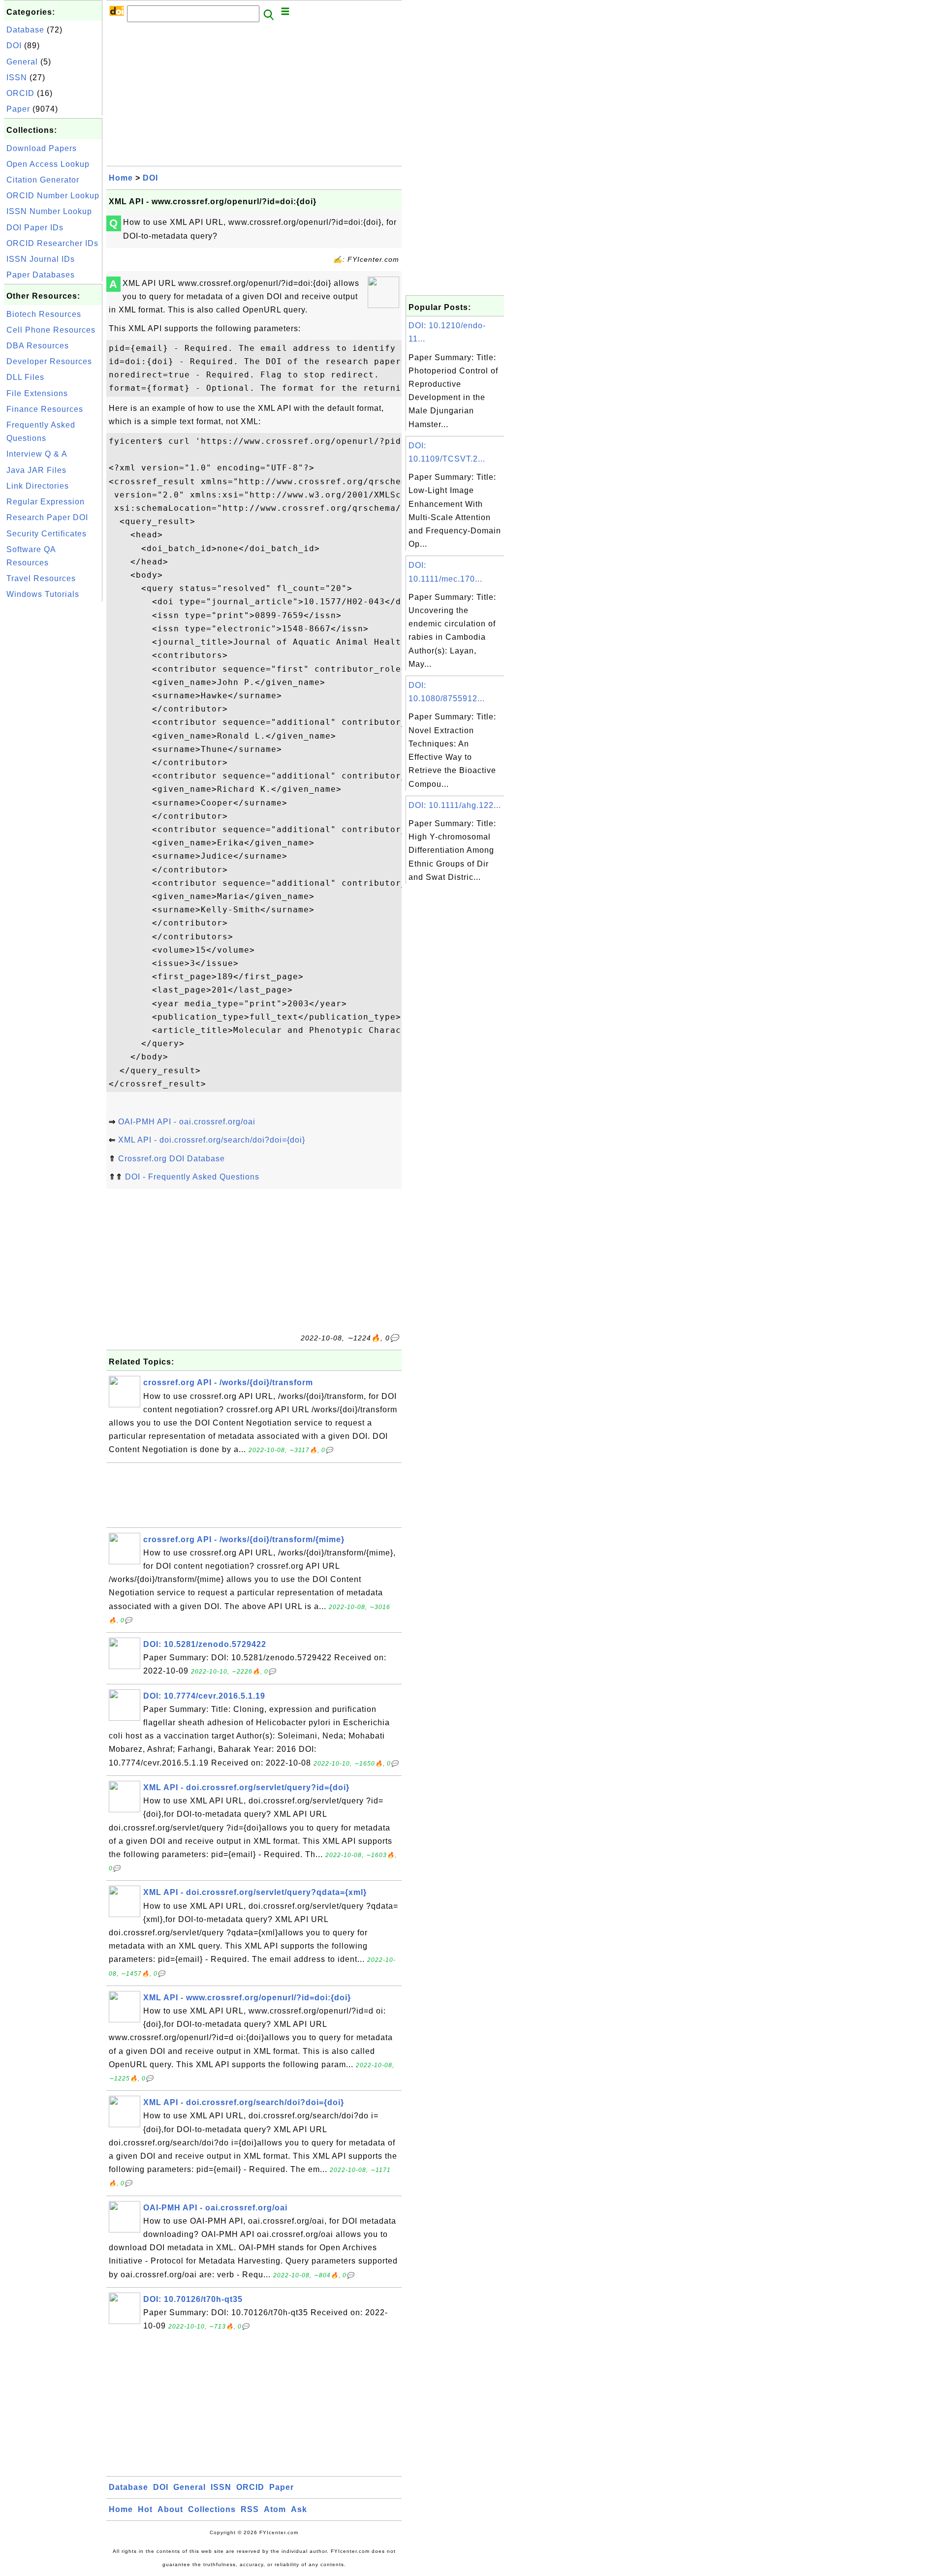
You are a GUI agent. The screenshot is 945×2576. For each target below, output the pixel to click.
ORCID (20, 93)
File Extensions (37, 393)
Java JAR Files (36, 470)
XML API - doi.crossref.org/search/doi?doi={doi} (212, 1140)
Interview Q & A (37, 454)
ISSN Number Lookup (49, 211)
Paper (18, 109)
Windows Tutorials (43, 594)
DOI (14, 46)
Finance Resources (45, 409)
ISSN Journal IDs (41, 259)
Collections (212, 2509)
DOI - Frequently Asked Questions (192, 1177)
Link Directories (38, 486)
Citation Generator (43, 180)
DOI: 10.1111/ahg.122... (455, 805)
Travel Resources (41, 578)
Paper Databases (41, 275)
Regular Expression (46, 502)
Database (25, 30)
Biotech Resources (44, 314)
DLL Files (25, 377)
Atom (275, 2509)
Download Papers (42, 148)
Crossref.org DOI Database (172, 1159)
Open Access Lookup (48, 164)
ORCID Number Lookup (53, 196)
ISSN (17, 78)
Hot (145, 2509)
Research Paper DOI (47, 517)
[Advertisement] (53, 751)
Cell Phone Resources (51, 330)
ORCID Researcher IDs (52, 243)
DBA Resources (38, 346)
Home (121, 178)
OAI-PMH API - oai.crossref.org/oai (187, 1122)
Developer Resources (49, 361)
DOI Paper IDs (35, 228)
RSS (250, 2509)
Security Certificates (47, 534)
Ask (299, 2509)
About (170, 2509)
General (22, 62)
